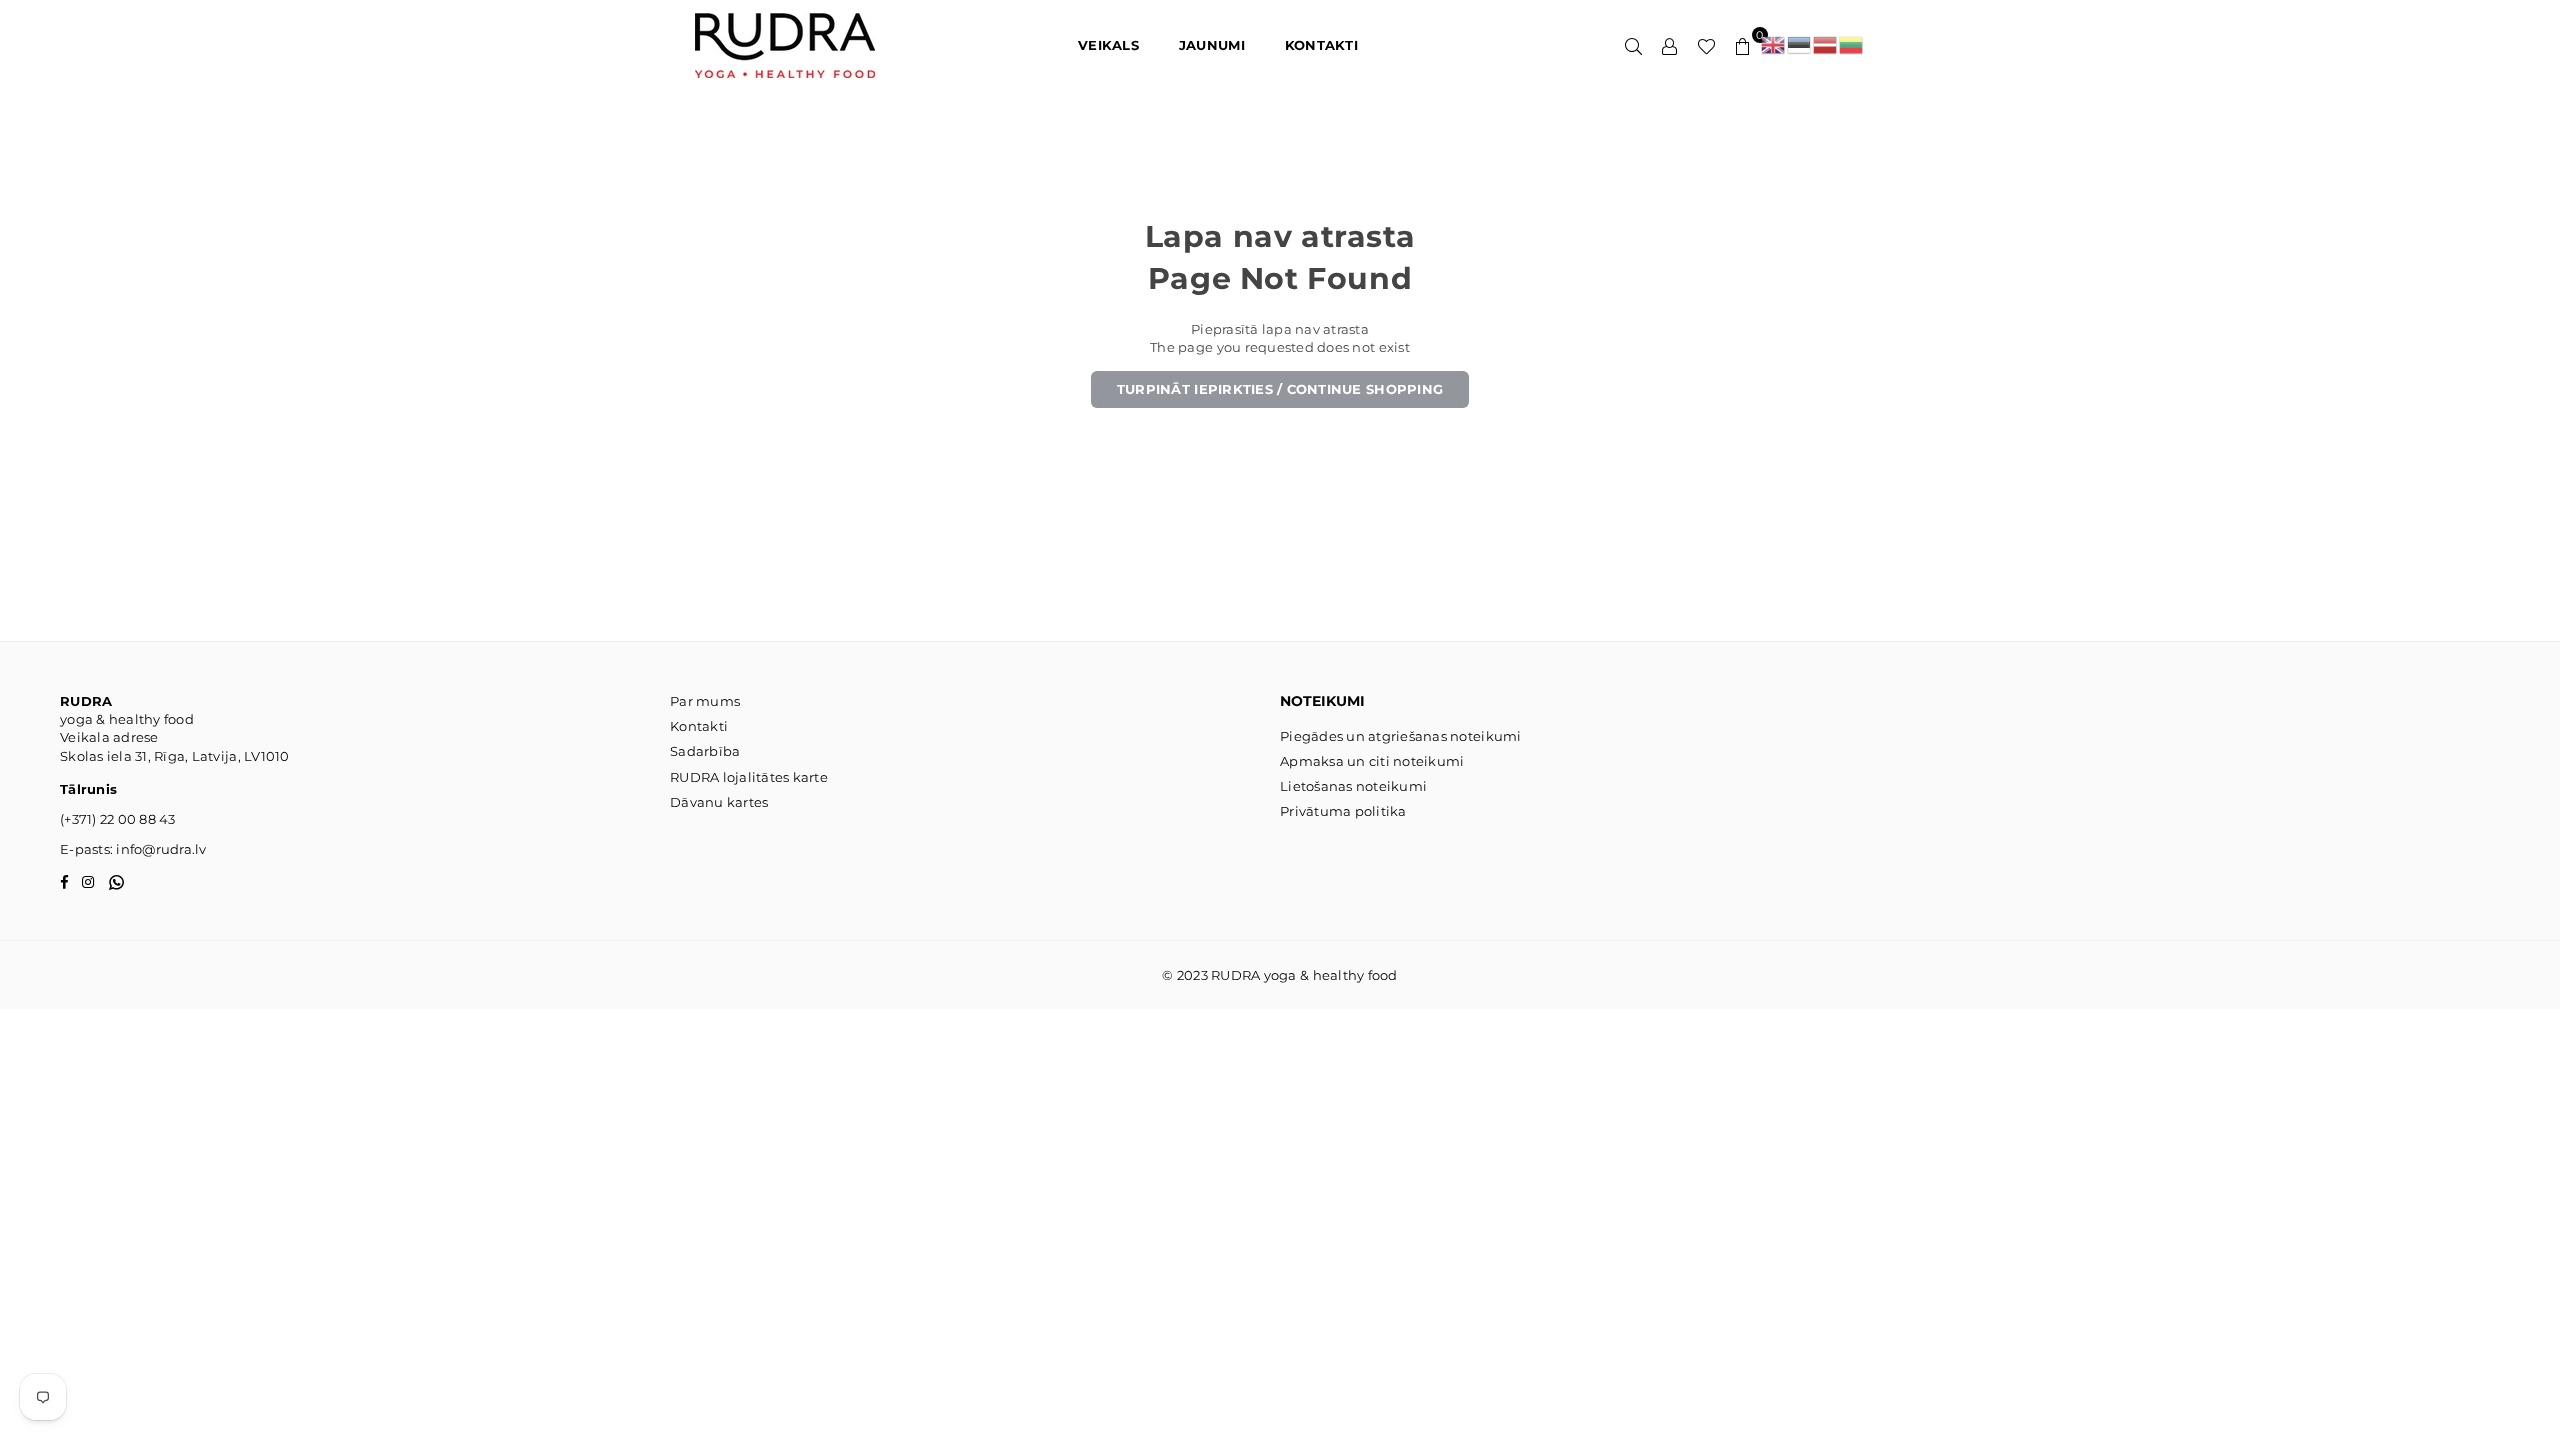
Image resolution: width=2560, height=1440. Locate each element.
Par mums (705, 701)
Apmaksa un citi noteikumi (1372, 761)
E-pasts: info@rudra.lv (133, 849)
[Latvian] (1826, 45)
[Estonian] (1800, 45)
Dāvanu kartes (719, 802)
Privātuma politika (1343, 811)
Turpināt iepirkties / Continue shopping (1280, 389)
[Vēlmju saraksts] (1706, 45)
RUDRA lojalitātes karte (749, 777)
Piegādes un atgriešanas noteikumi (1401, 736)
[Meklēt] (1634, 45)
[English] (1774, 45)
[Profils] (1670, 45)
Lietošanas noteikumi (1353, 786)
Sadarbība (705, 751)
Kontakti (699, 726)
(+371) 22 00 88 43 (118, 819)
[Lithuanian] (1852, 45)
